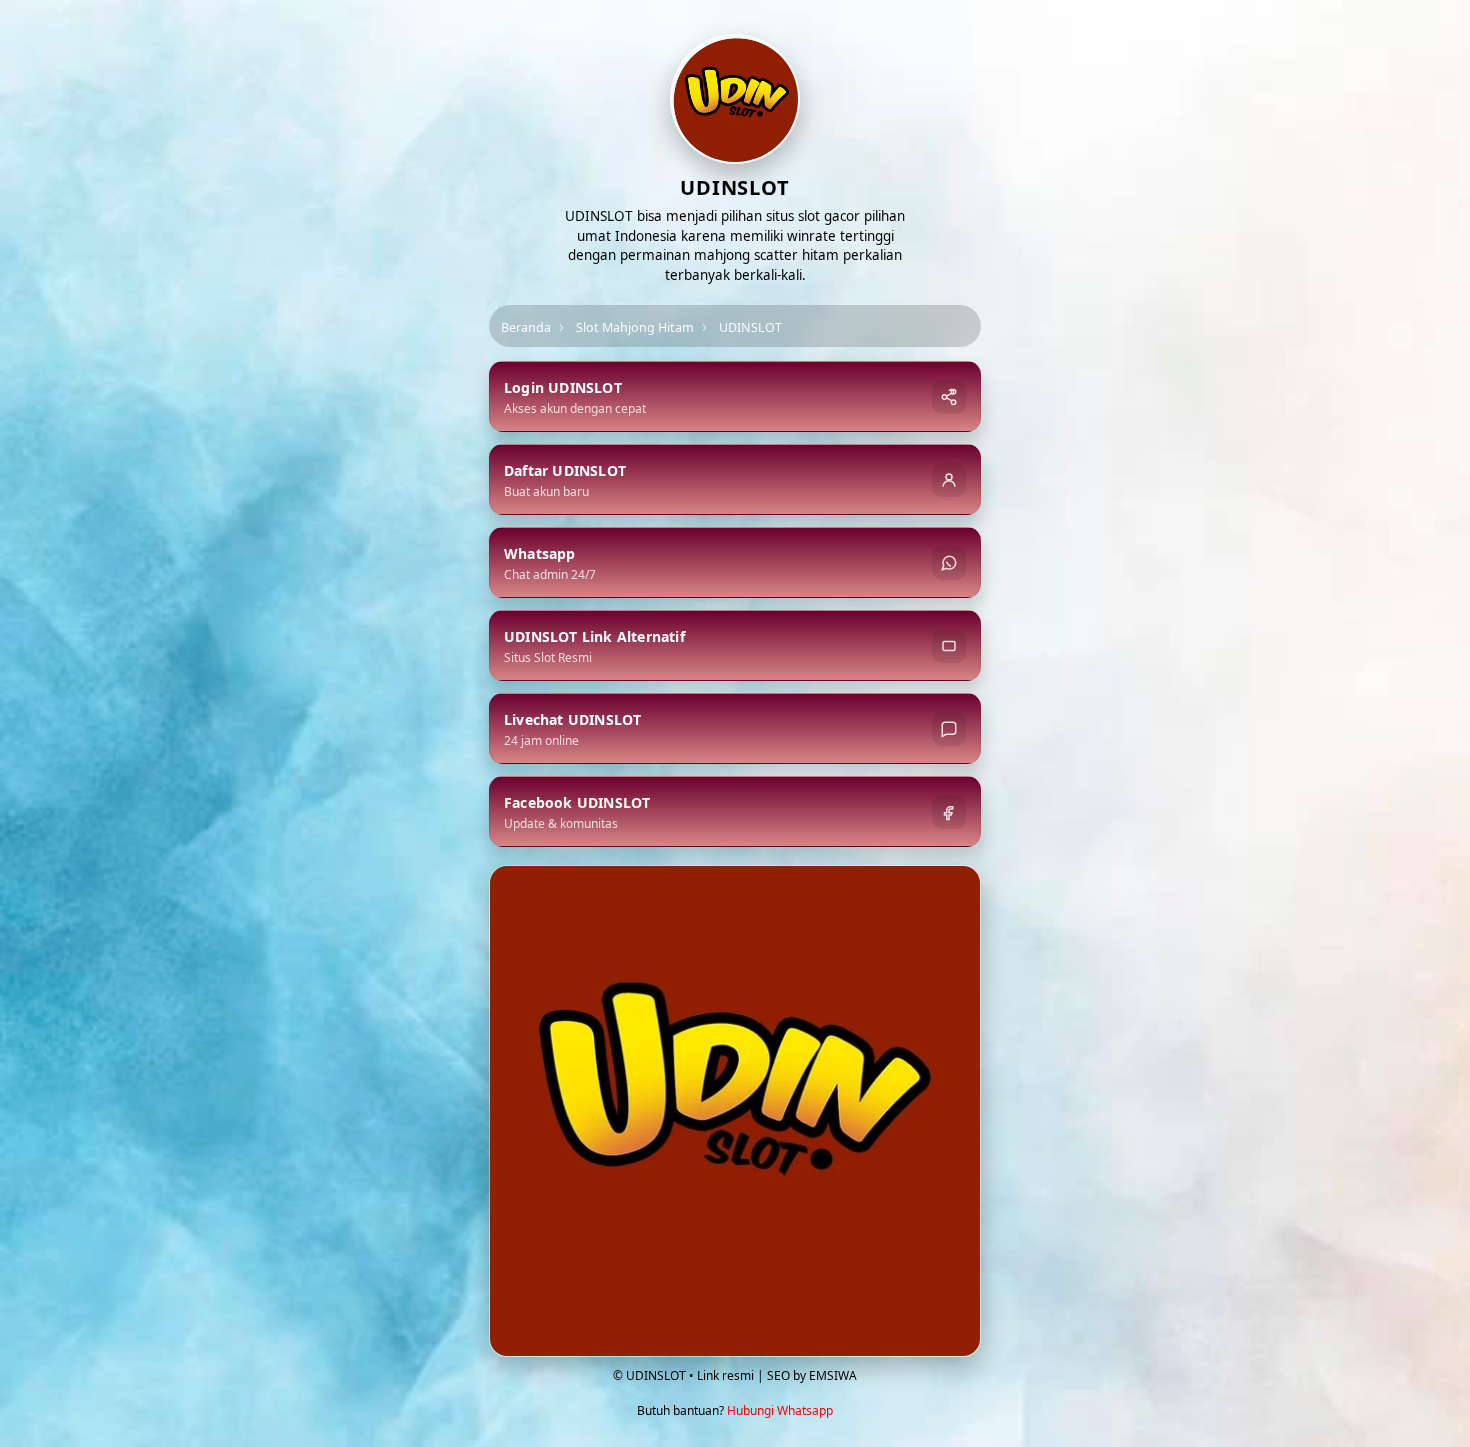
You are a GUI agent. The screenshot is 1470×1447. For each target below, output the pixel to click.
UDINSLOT (750, 327)
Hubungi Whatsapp (780, 1410)
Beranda (526, 327)
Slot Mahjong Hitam (635, 327)
